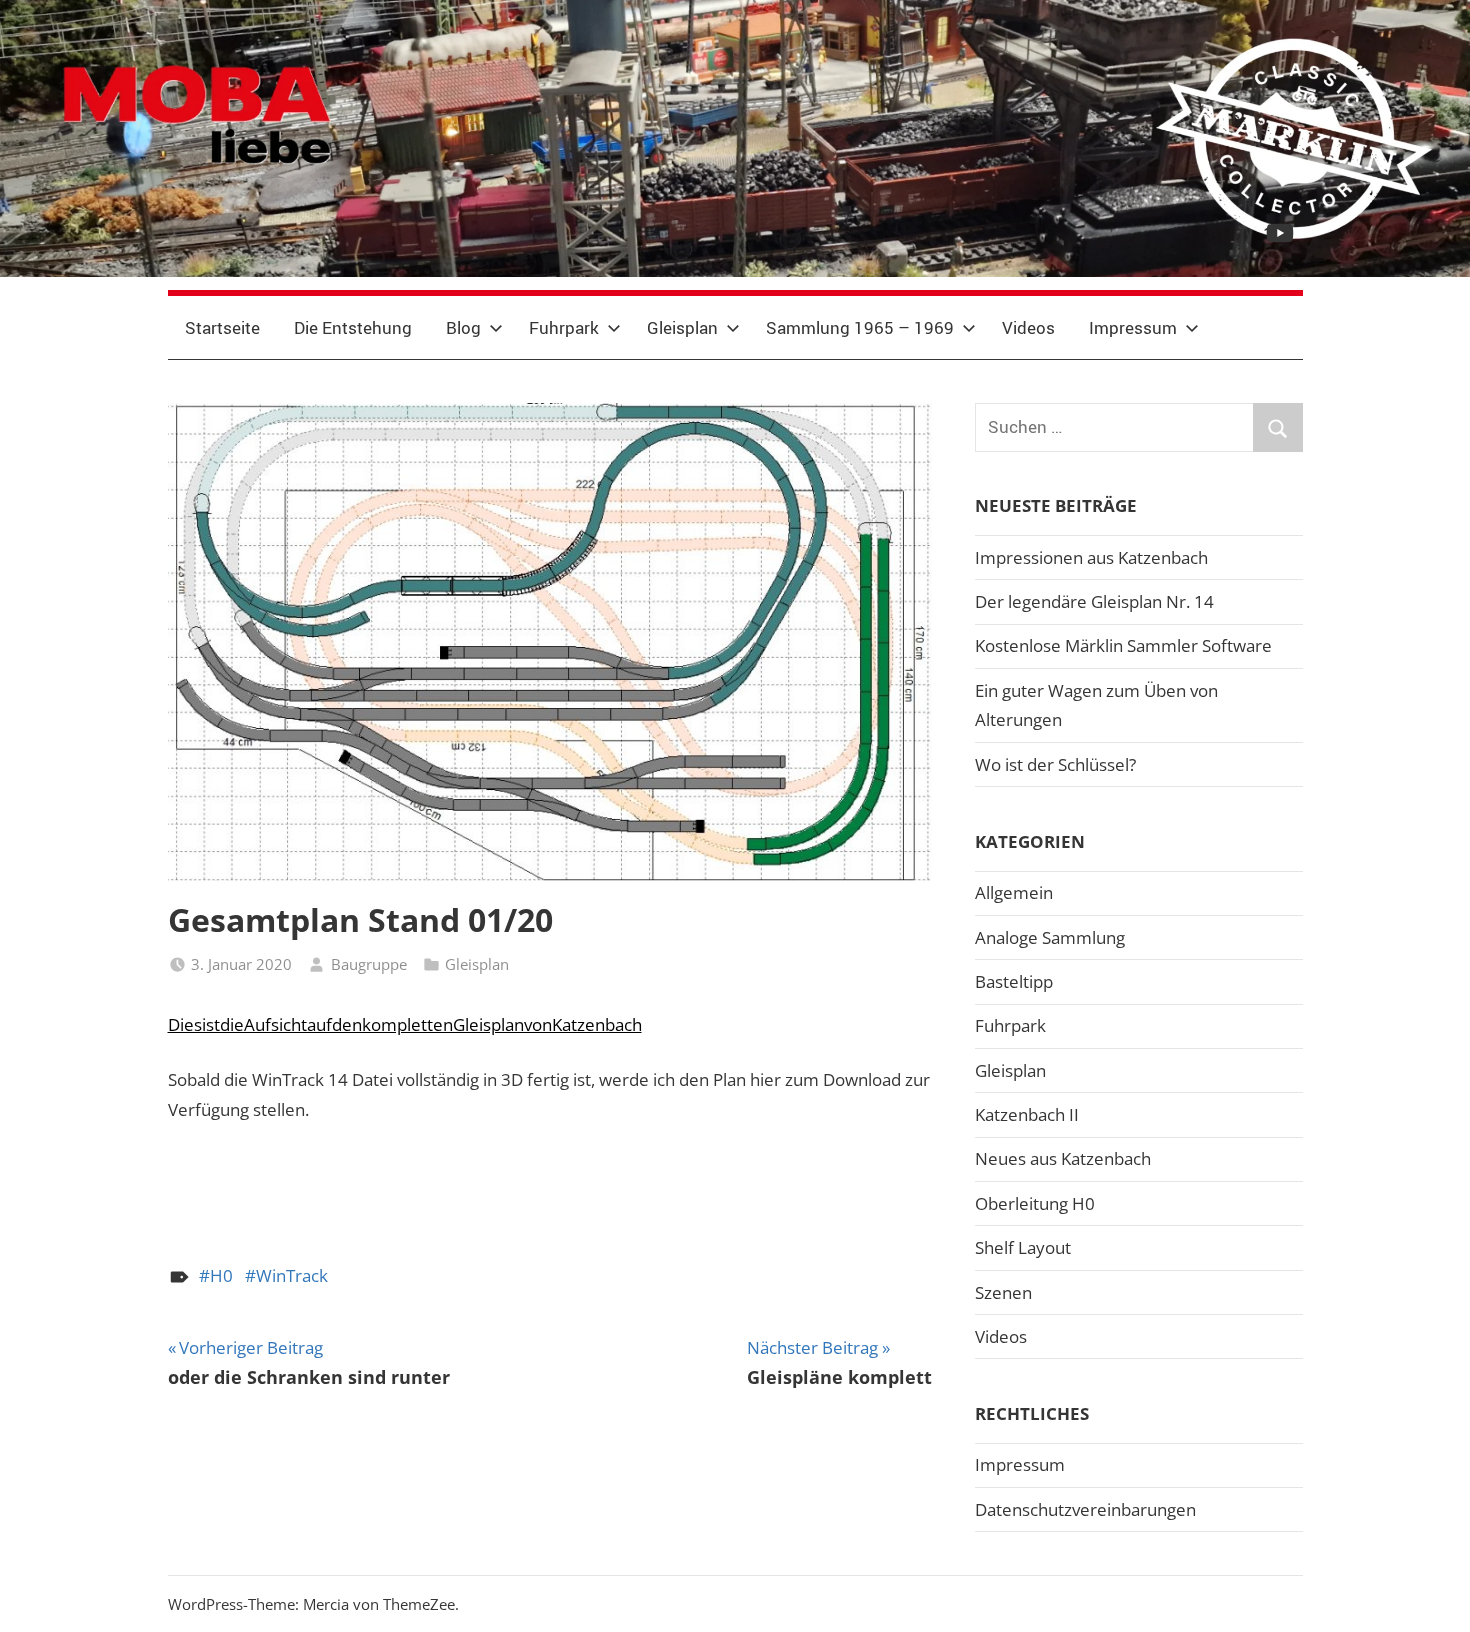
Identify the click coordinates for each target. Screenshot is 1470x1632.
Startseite (222, 327)
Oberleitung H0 (1035, 1203)
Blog (463, 327)
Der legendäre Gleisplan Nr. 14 (1094, 601)
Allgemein (1014, 892)
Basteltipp (1014, 981)
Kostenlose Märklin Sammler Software (1123, 645)
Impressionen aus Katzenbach (1091, 557)
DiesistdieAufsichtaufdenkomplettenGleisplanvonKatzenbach (405, 1024)
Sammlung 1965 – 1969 (860, 327)
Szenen (1003, 1292)
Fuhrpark (564, 327)
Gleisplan (682, 327)
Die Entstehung (353, 327)
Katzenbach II (1027, 1114)
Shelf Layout (1023, 1247)
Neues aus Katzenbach (1063, 1158)
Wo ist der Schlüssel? (1055, 764)
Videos (1028, 327)
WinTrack (292, 1275)
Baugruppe (369, 964)
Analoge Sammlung (1050, 937)
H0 (221, 1275)
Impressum (1133, 327)
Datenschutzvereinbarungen (1085, 1509)
